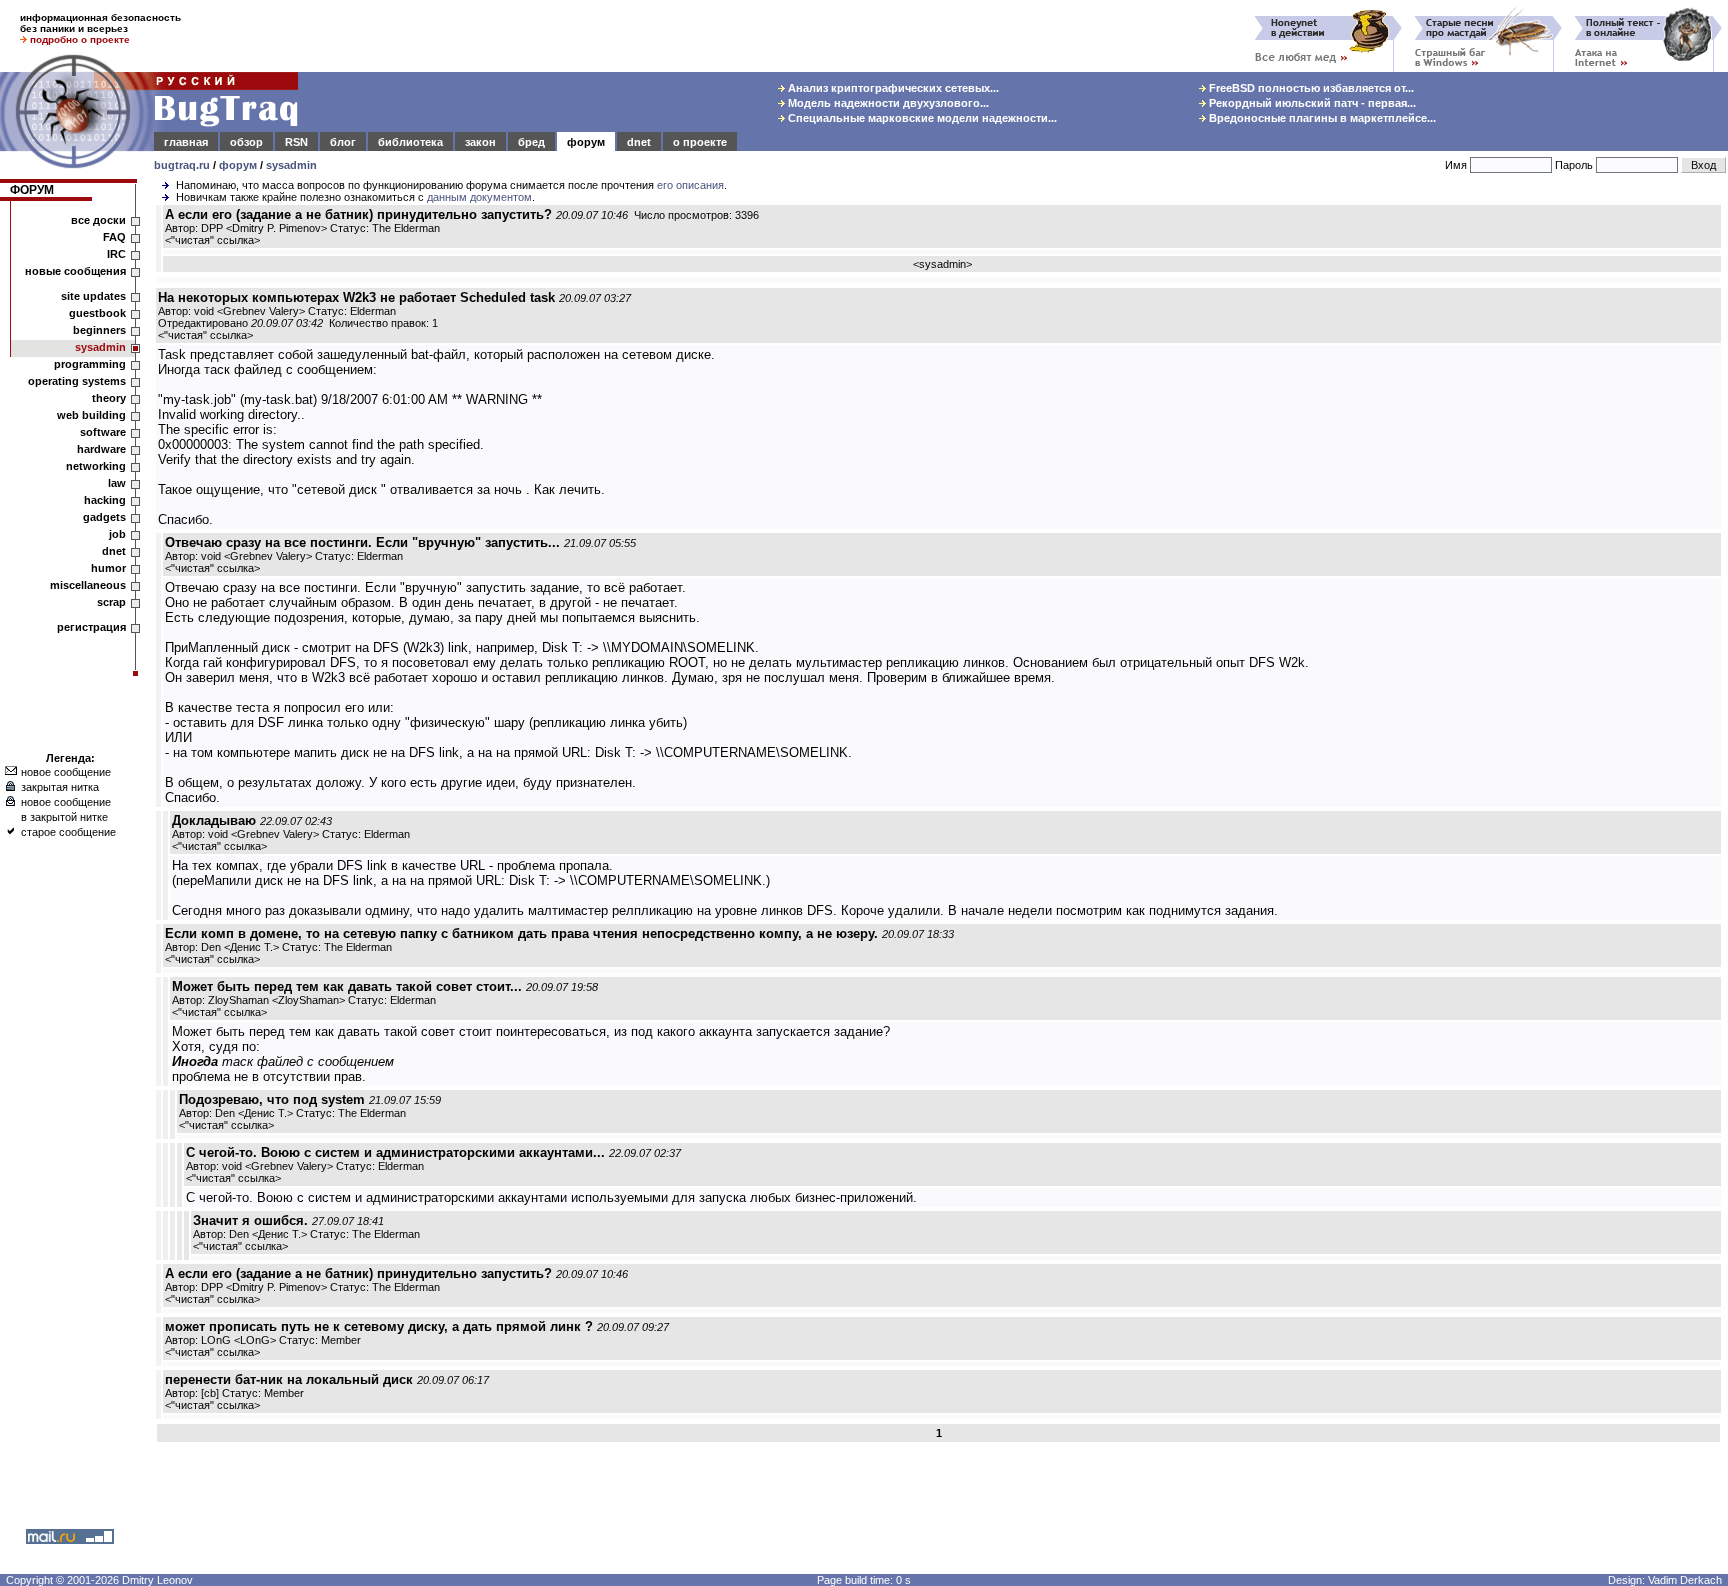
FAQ (114, 237)
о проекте (700, 142)
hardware (101, 449)
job (117, 534)
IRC (116, 254)
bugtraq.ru (182, 165)
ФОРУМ (32, 190)
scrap (111, 602)
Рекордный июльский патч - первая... (1311, 103)
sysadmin (291, 165)
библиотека (410, 142)
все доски (98, 220)
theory (109, 398)
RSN (296, 142)
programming (90, 364)
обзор (246, 142)
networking (96, 466)
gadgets (104, 517)
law (117, 483)
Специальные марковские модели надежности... (921, 118)
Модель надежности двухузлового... (887, 103)
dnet (639, 142)
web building (91, 415)
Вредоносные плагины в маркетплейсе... (1321, 118)
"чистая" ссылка (212, 240)
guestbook (97, 313)
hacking (105, 500)
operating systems (77, 381)
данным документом (479, 197)
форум (586, 142)
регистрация (91, 627)
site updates (93, 296)
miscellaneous (88, 585)
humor (108, 568)
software (103, 432)
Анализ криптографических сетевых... (892, 88)
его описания (690, 185)
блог (343, 142)
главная (186, 142)
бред (531, 142)
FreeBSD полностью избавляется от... (1310, 88)
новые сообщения (75, 271)
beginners (99, 330)
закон (480, 142)
